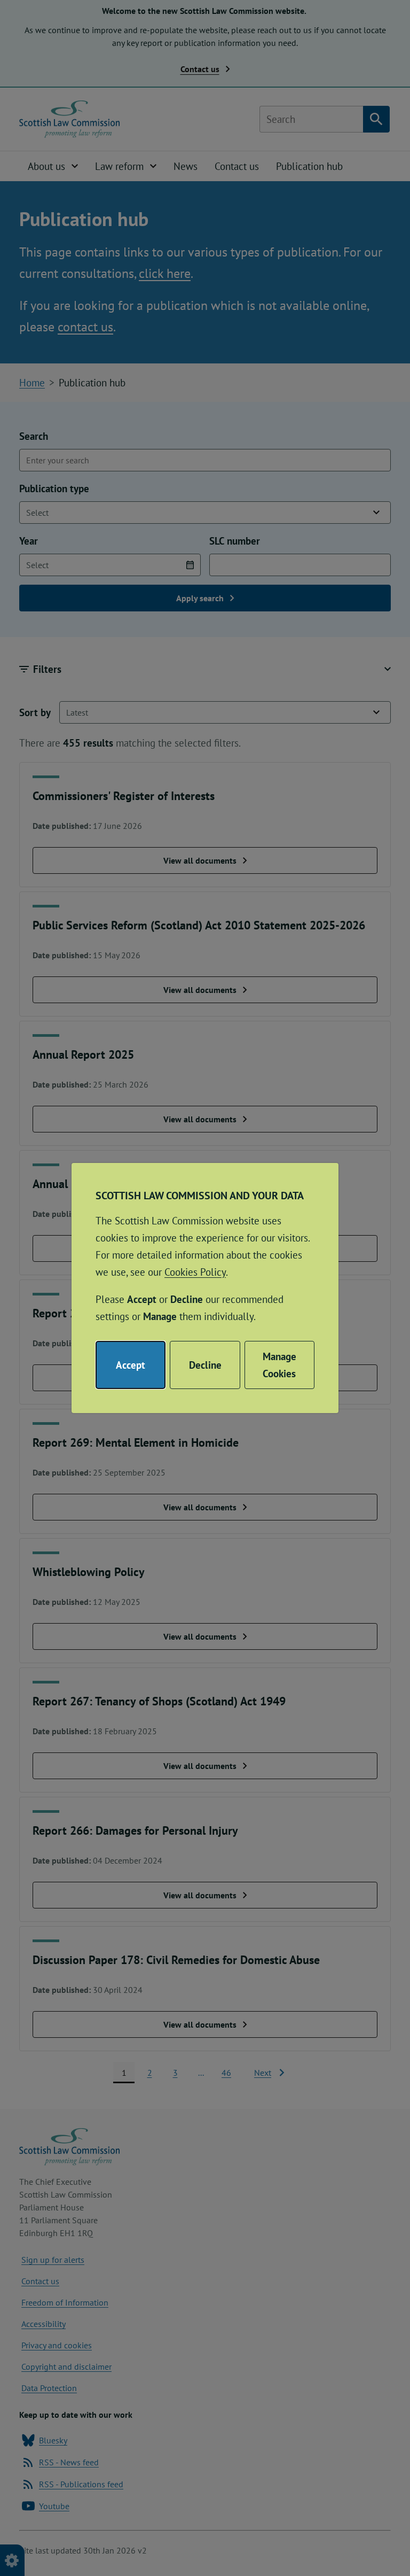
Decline (205, 1365)
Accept (131, 1365)
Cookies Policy (195, 1272)
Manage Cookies (279, 1365)
